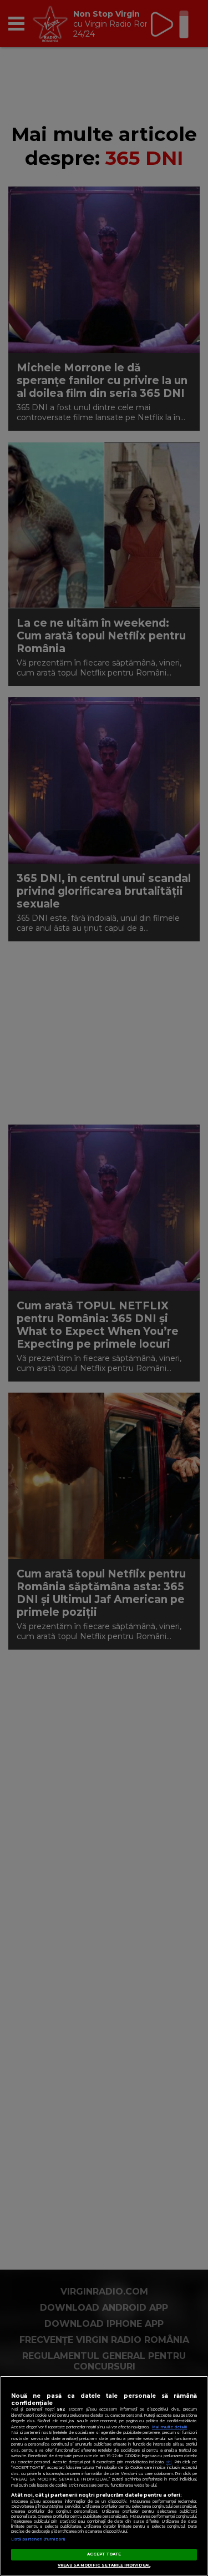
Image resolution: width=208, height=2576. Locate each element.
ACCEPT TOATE (104, 2554)
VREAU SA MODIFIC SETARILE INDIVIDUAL (104, 2565)
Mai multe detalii (169, 2427)
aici (169, 2462)
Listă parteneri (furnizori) (38, 2539)
